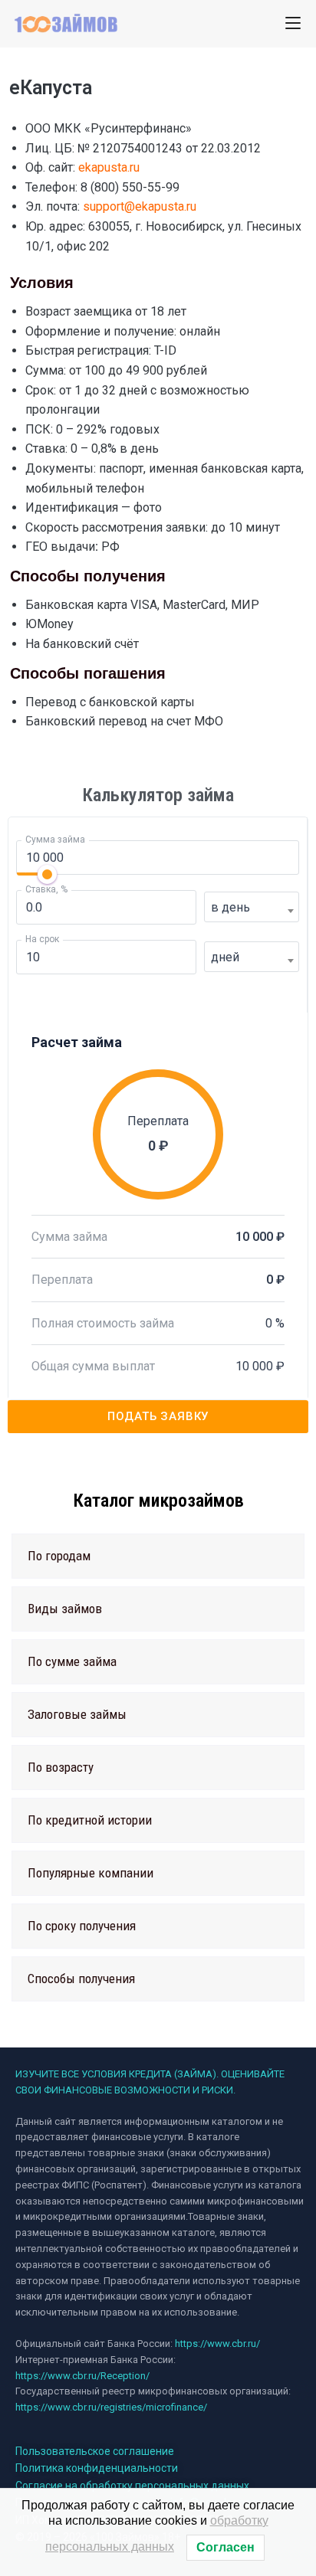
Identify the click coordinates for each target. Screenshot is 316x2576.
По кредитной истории (90, 1820)
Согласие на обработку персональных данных (132, 2486)
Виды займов (65, 1609)
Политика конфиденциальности (97, 2468)
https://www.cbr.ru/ (217, 2344)
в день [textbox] (230, 907)
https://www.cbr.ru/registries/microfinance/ (111, 2407)
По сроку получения (82, 1926)
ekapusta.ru (109, 167)
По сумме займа (72, 1661)
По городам (59, 1556)
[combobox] (252, 907)
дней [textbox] (225, 957)
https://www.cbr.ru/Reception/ (82, 2376)
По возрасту (61, 1767)
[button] (158, 1556)
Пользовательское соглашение (95, 2451)
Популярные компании (91, 1873)
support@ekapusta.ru (140, 206)
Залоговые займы (77, 1714)
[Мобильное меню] (293, 23)
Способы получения (81, 1979)
